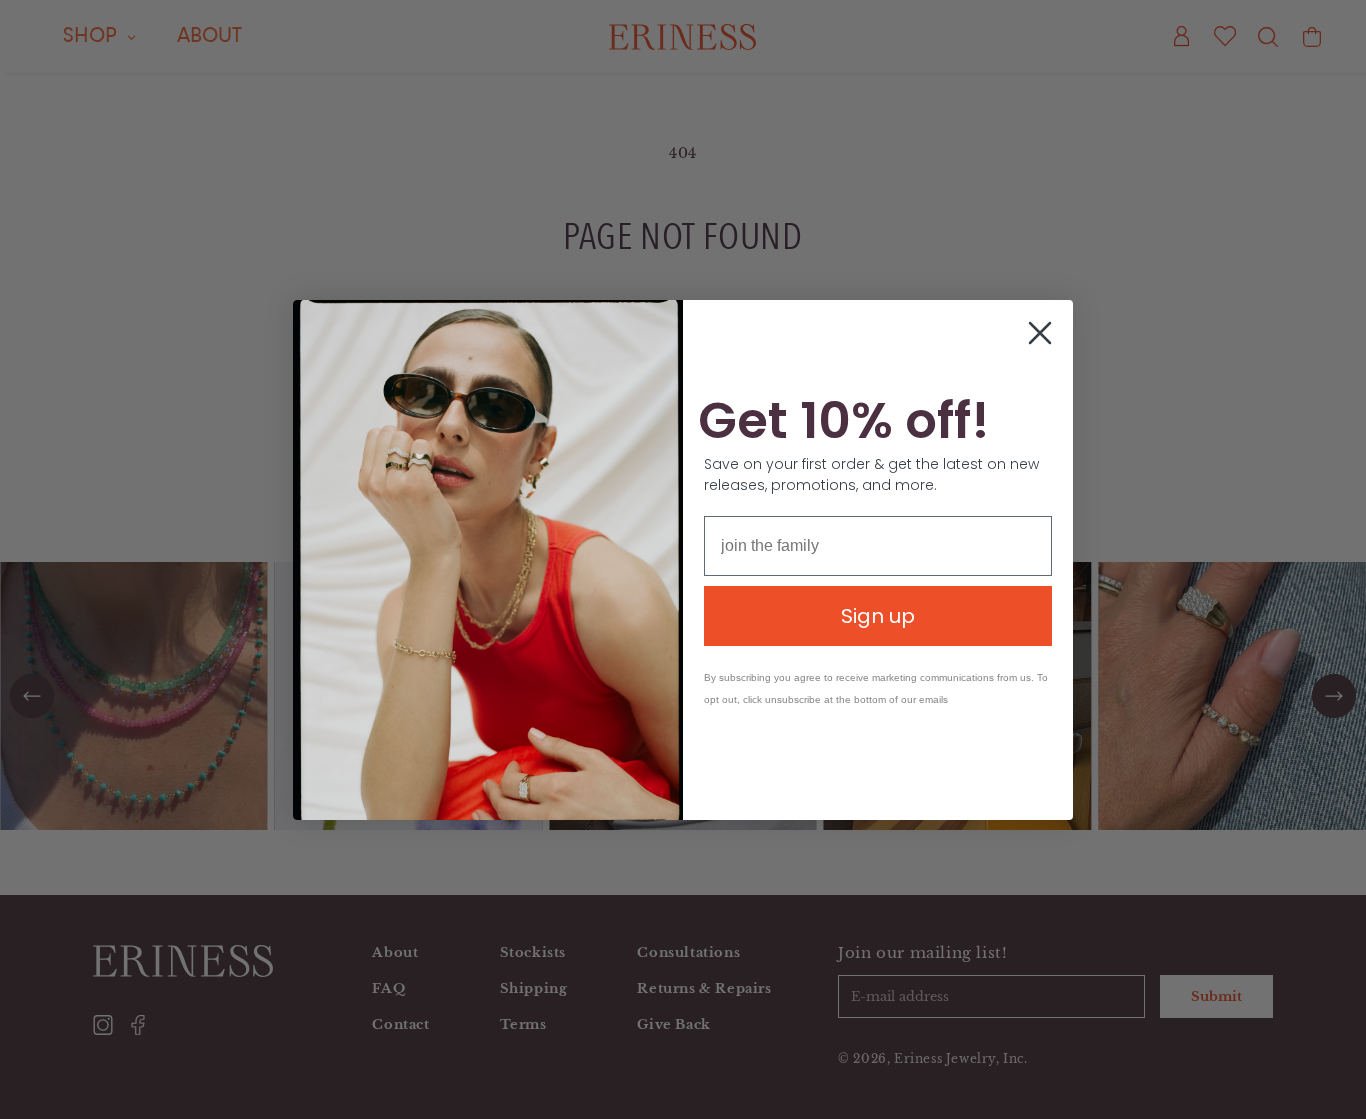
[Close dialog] (1040, 333)
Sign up (878, 616)
